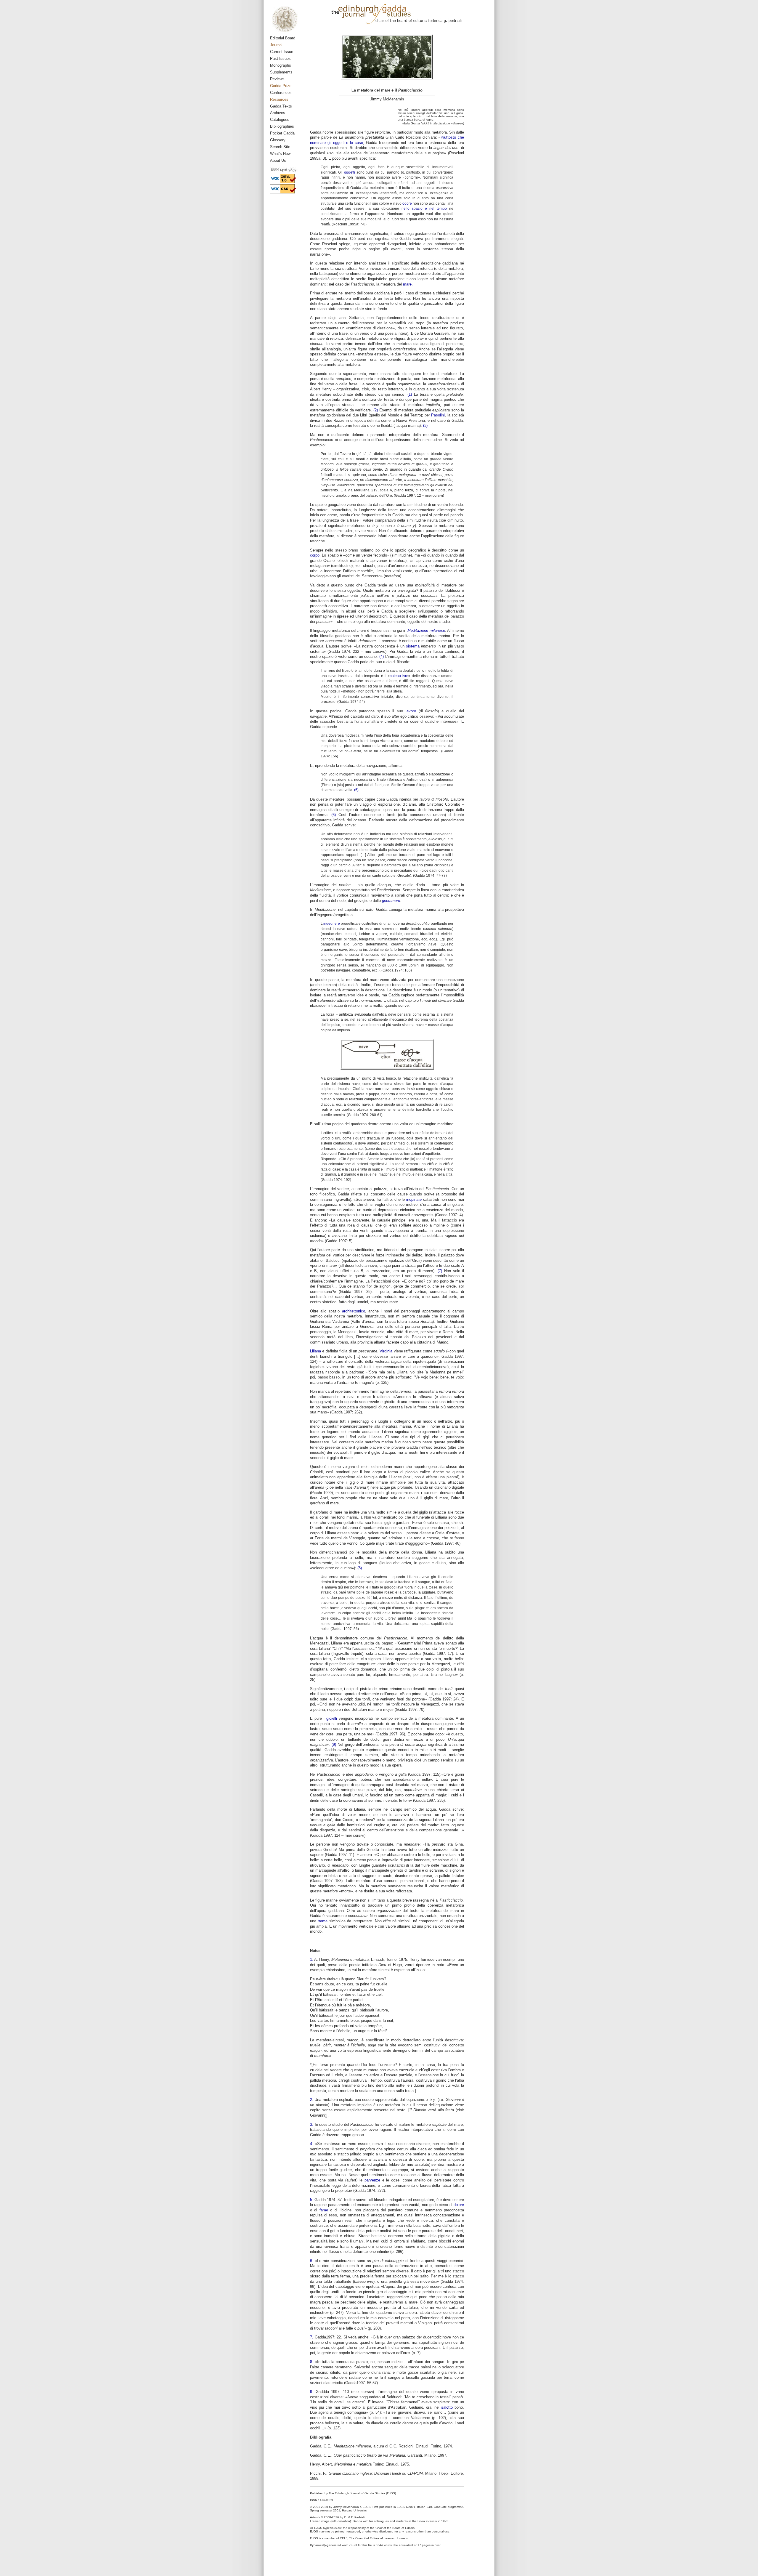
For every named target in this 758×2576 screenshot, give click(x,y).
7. (312, 2337)
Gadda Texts (281, 106)
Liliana (315, 1351)
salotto (447, 2407)
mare (407, 284)
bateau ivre (399, 676)
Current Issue (282, 52)
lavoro (411, 711)
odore (407, 203)
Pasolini (438, 415)
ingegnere (332, 924)
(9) (334, 1744)
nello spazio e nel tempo (424, 209)
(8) (360, 1568)
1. (312, 1959)
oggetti (350, 172)
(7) (440, 1271)
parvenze (372, 2180)
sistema (413, 646)
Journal (276, 45)
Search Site (280, 147)
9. (312, 2392)
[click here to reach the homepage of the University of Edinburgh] (284, 31)
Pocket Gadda (282, 133)
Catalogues (280, 120)
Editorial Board (283, 38)
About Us (278, 160)
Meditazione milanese (426, 630)
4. (312, 2144)
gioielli (332, 1718)
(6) (334, 815)
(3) (425, 425)
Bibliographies (282, 126)
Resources (279, 99)
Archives (278, 113)
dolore (459, 2205)
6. (312, 2261)
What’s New (280, 154)
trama (323, 1921)
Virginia (386, 1351)
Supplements (281, 72)
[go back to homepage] (396, 24)
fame (324, 2210)
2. (312, 2100)
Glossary (278, 140)
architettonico (354, 1311)
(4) (382, 657)
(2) (376, 410)
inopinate (414, 1199)
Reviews (277, 79)
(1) (410, 394)
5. (312, 2200)
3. (312, 2124)
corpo (315, 555)
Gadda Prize (281, 86)
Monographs (281, 65)
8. (312, 2362)
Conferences (281, 93)
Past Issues (280, 58)
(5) (356, 790)
